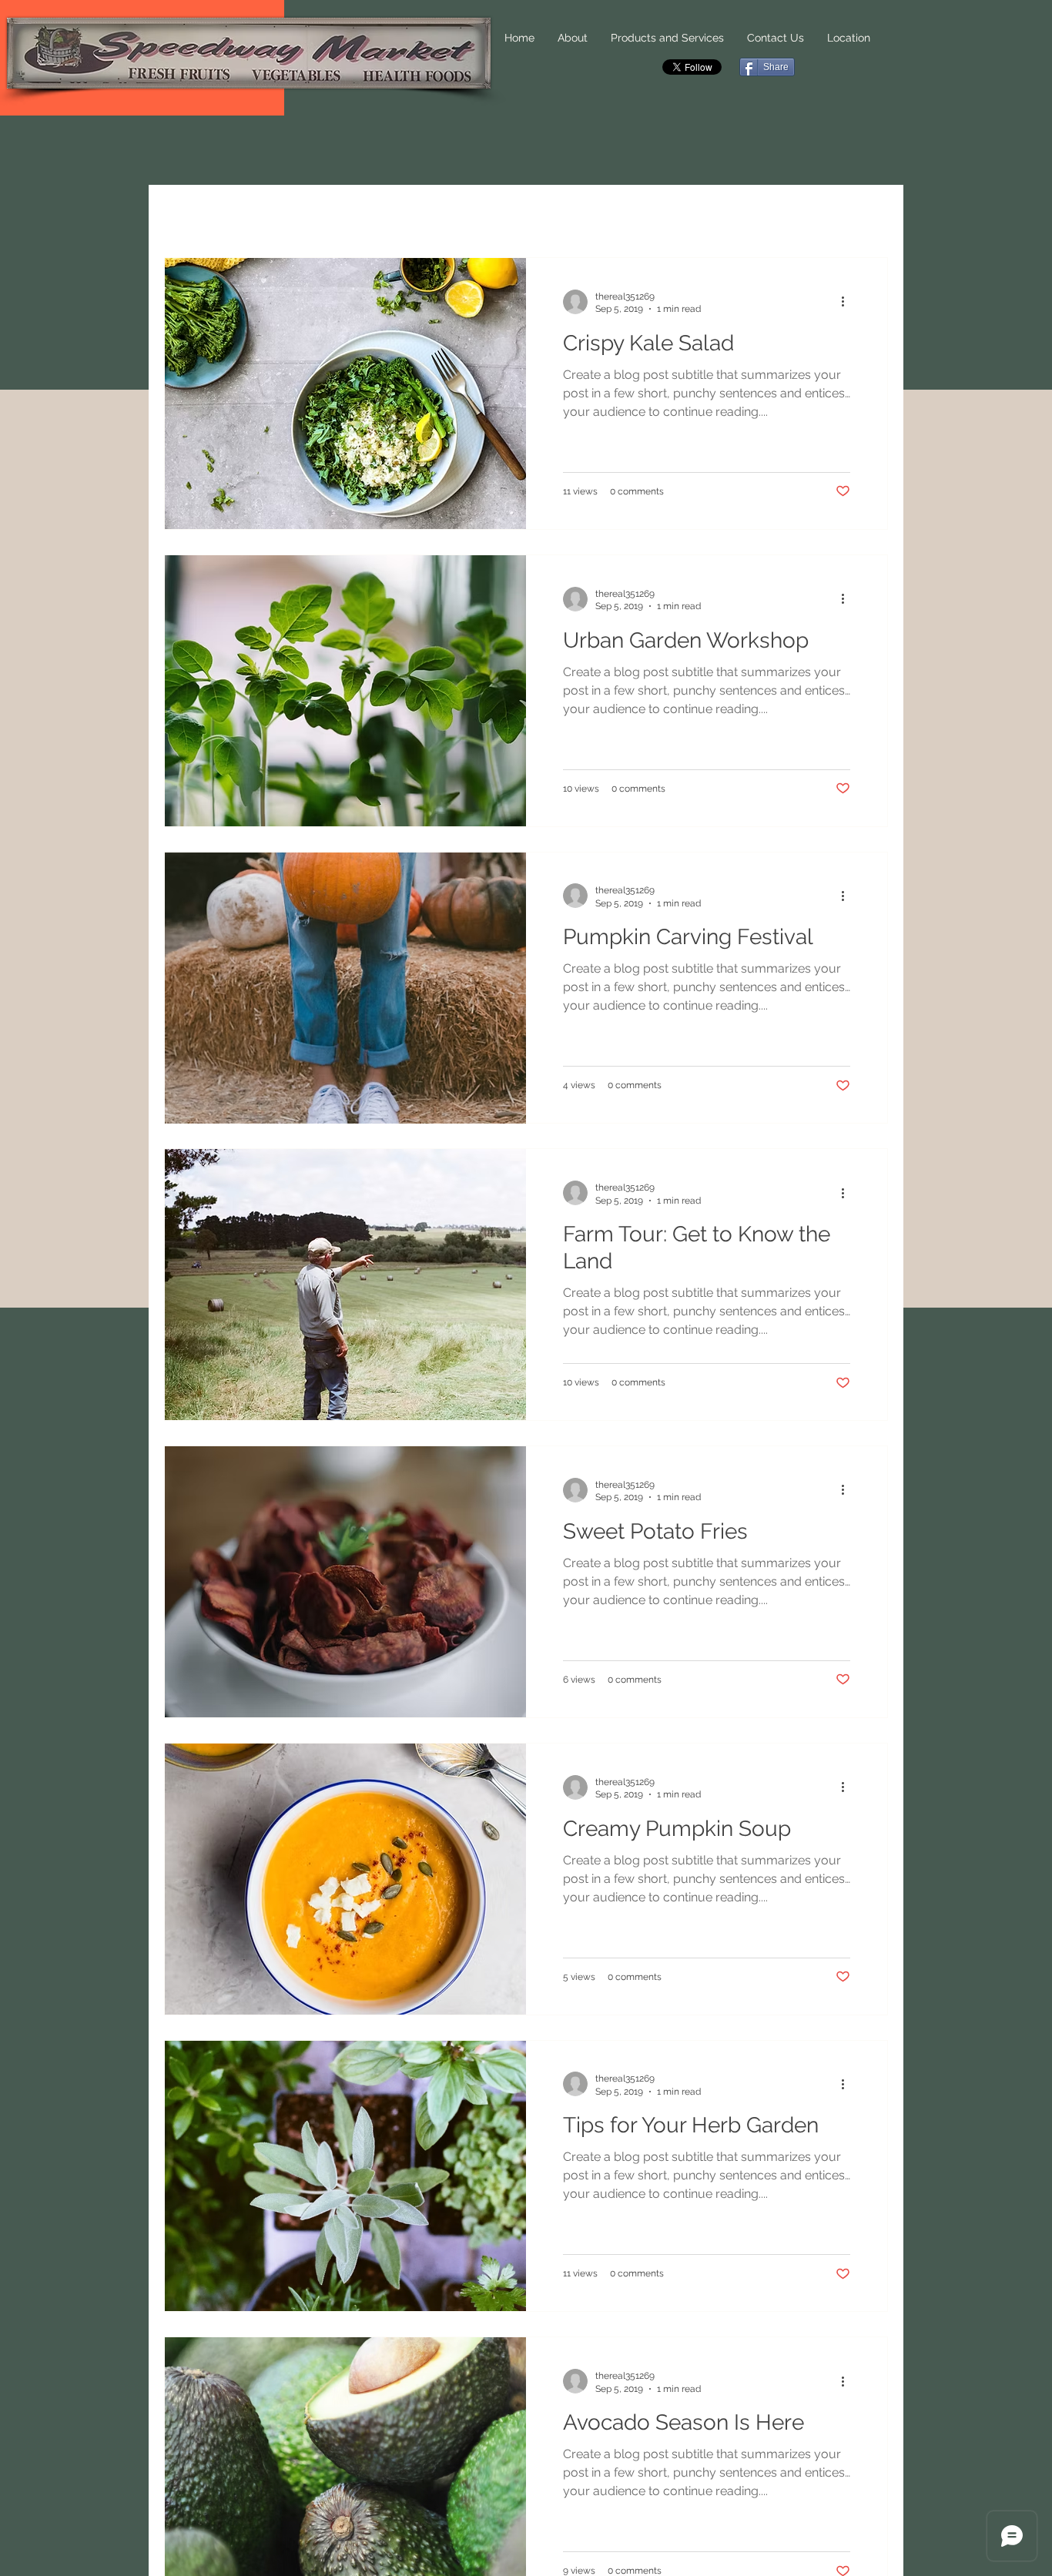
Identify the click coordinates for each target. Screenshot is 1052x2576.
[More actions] (848, 302)
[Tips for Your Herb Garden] (345, 2176)
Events (402, 215)
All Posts (189, 215)
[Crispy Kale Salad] (345, 394)
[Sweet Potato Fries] (345, 1582)
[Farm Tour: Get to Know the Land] (345, 1285)
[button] (868, 218)
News (260, 215)
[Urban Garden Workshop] (345, 691)
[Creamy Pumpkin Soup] (345, 1879)
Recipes (330, 215)
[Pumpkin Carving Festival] (345, 988)
